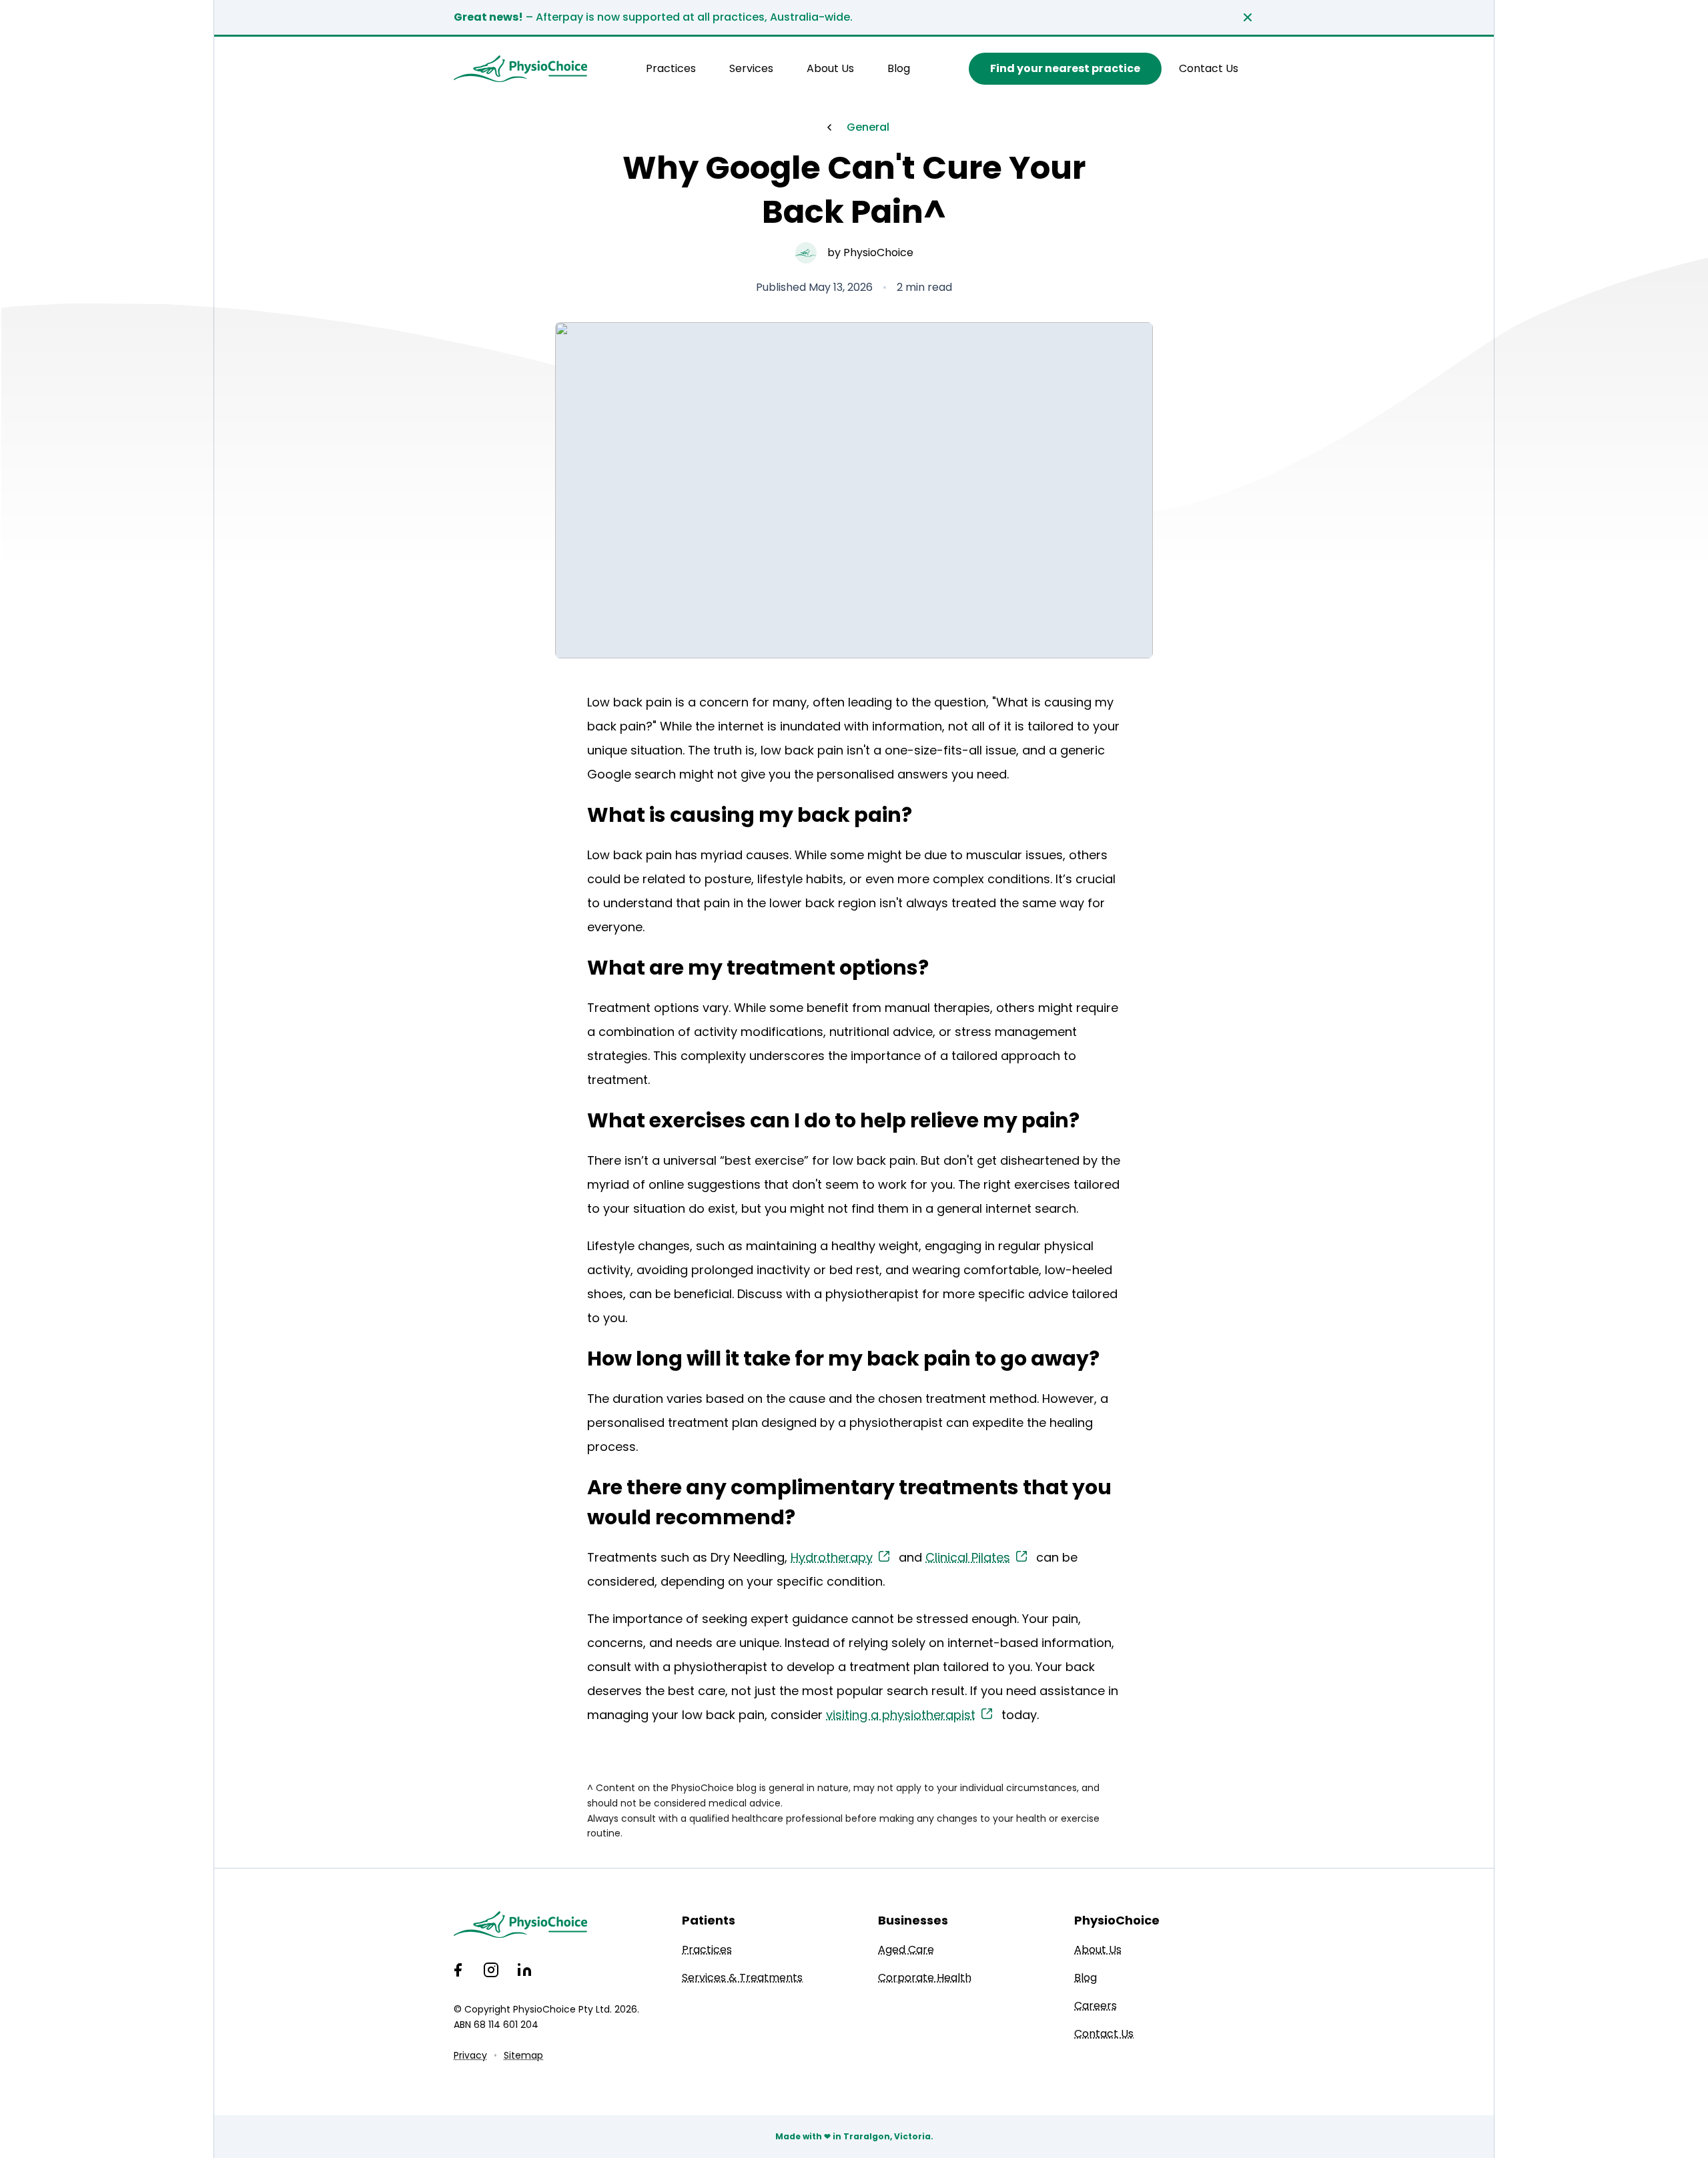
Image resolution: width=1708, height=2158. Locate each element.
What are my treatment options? (758, 968)
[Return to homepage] (520, 69)
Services (751, 68)
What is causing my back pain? (750, 815)
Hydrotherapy (832, 1557)
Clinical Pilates (968, 1557)
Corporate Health (925, 1978)
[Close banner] (1248, 17)
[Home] (546, 1925)
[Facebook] (458, 1970)
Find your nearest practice (1065, 68)
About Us (830, 68)
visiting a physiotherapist (901, 1715)
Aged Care (906, 1950)
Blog (899, 68)
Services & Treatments (742, 1978)
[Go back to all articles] (829, 127)
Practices (671, 68)
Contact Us (1209, 68)
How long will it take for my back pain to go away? (843, 1359)
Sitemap (523, 2055)
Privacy (470, 2055)
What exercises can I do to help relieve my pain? (833, 1120)
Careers (1096, 2006)
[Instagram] (491, 1970)
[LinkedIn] (524, 1970)
